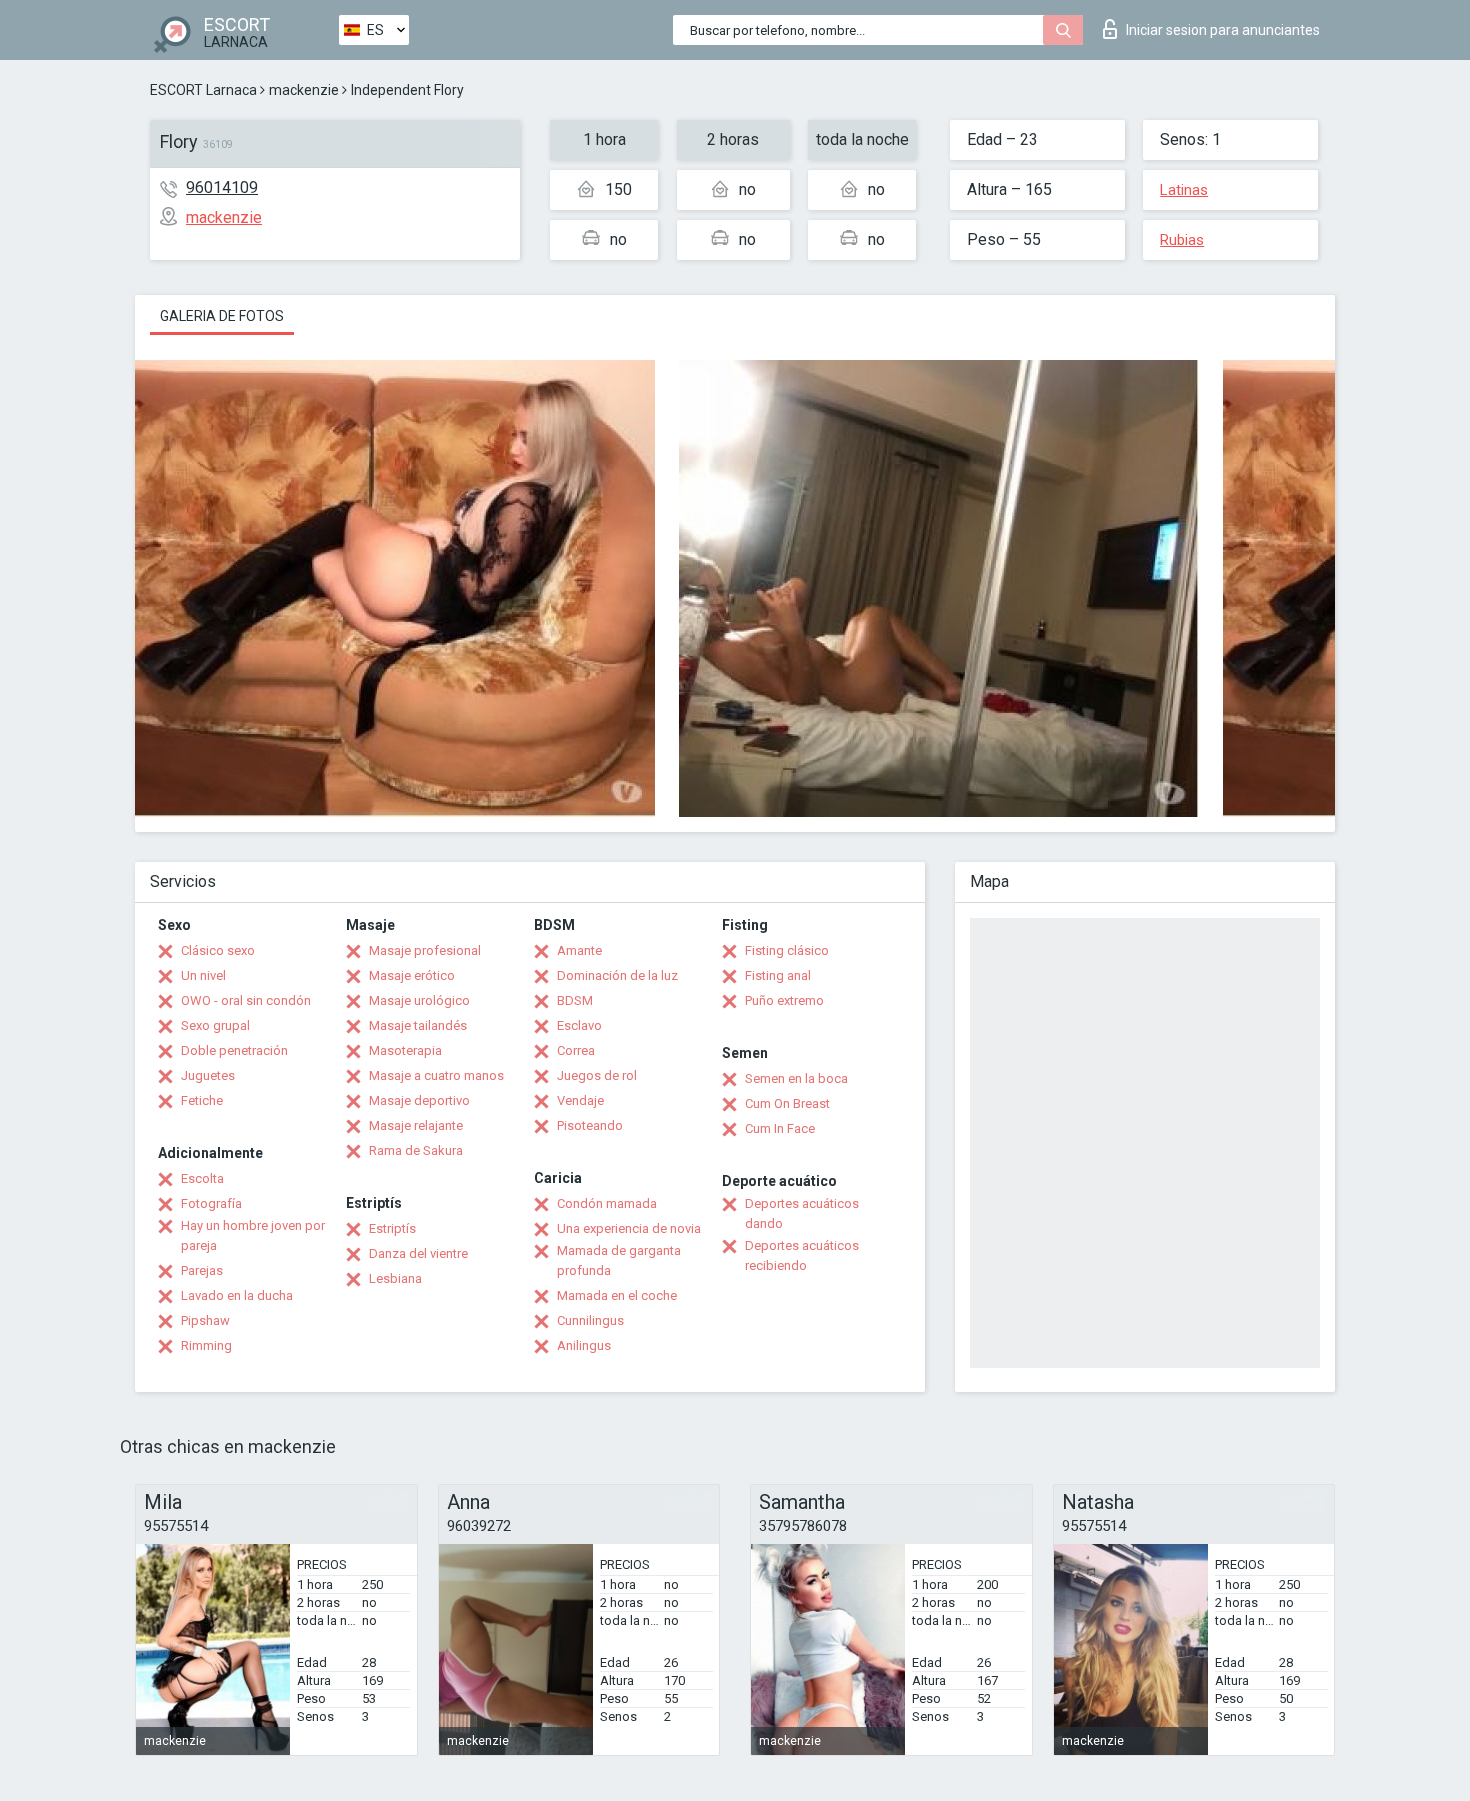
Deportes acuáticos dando (802, 1213)
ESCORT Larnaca (203, 90)
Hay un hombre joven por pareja (253, 1235)
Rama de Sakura (416, 1150)
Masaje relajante (416, 1125)
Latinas (1184, 190)
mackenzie (304, 90)
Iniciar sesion (1223, 30)
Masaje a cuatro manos (436, 1075)
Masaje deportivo (419, 1100)
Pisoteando (590, 1125)
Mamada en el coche (617, 1295)
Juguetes (208, 1075)
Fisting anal (778, 975)
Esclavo (579, 1025)
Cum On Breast (787, 1103)
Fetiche (202, 1100)
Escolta (202, 1178)
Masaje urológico (419, 1000)
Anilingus (584, 1345)
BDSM (575, 1000)
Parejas (202, 1270)
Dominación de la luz (617, 975)
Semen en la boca (796, 1078)
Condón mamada (607, 1203)
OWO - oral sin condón (246, 1000)
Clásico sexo (218, 950)
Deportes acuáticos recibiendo (802, 1255)
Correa (576, 1050)
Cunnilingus (590, 1320)
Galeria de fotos (222, 316)
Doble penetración (234, 1050)
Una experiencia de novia (629, 1228)
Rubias (1182, 240)
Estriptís (392, 1228)
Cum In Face (780, 1128)
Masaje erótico (412, 975)
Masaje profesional (425, 950)
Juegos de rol (597, 1075)
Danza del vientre (418, 1253)
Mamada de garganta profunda (619, 1260)
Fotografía (211, 1203)
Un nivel (203, 975)
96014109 (222, 187)
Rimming (206, 1345)
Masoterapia (405, 1050)
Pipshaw (205, 1320)
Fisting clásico (787, 950)
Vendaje (580, 1100)
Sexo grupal (215, 1025)
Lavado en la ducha (237, 1295)
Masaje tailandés (418, 1025)
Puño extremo (784, 1000)
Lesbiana (395, 1278)
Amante (579, 950)
